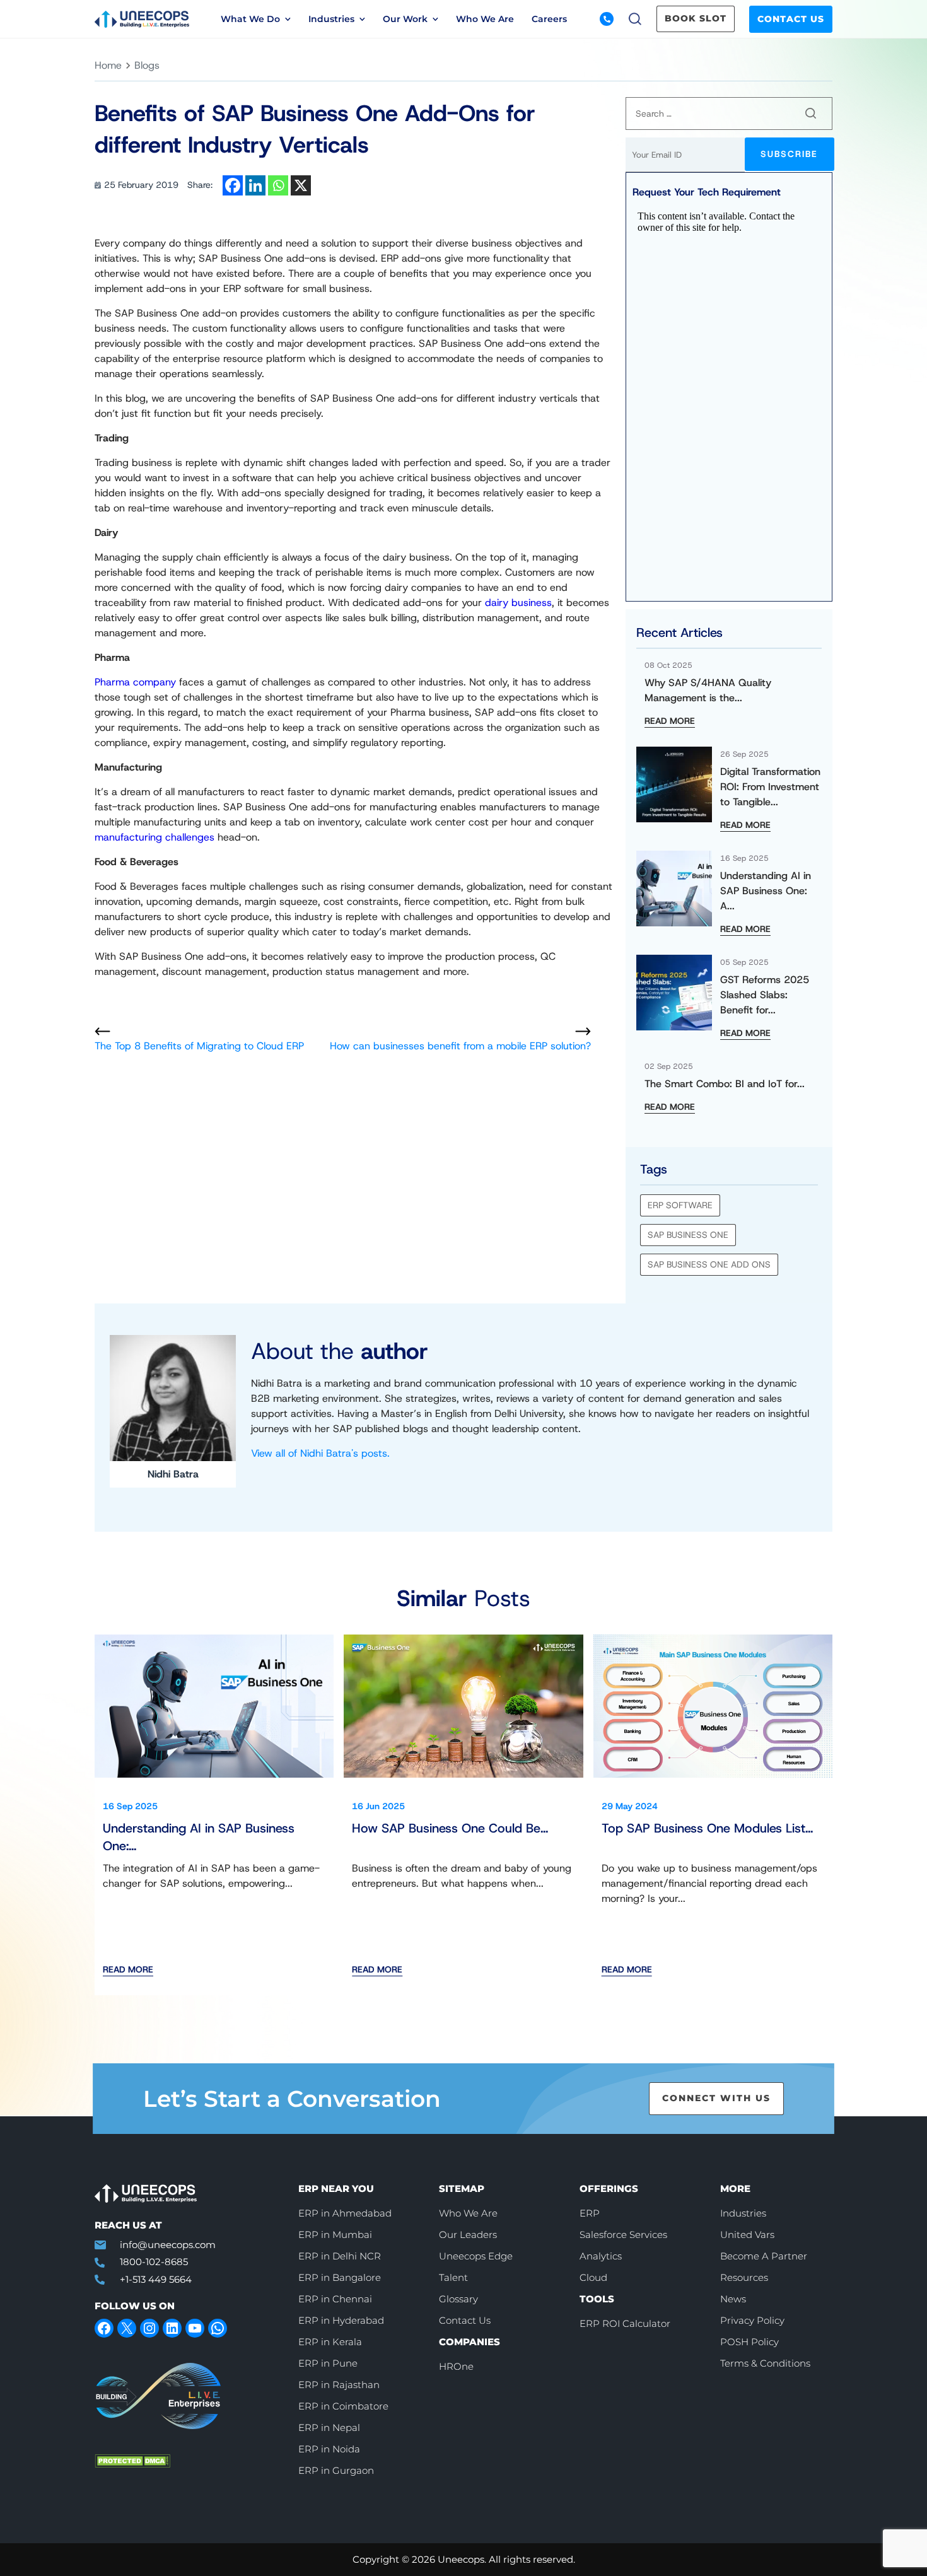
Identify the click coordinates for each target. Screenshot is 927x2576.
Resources (744, 2277)
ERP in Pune (328, 2363)
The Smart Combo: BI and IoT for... (725, 1084)
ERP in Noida (329, 2449)
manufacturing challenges (154, 837)
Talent (453, 2277)
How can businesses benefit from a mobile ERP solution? (460, 1046)
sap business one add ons (709, 1264)
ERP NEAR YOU (336, 2188)
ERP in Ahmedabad (345, 2213)
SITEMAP (462, 2188)
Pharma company (135, 682)
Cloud (593, 2277)
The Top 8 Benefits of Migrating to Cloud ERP (199, 1046)
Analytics (601, 2256)
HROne (456, 2366)
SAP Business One (688, 1235)
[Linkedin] (255, 185)
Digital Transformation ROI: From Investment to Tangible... (770, 787)
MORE (735, 2188)
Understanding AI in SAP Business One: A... (766, 891)
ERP (590, 2213)
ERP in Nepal (329, 2427)
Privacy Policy (752, 2320)
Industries (743, 2213)
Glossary (458, 2299)
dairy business (518, 603)
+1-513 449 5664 (156, 2279)
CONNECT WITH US (716, 2098)
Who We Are (485, 19)
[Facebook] (233, 185)
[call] (607, 19)
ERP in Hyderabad (341, 2320)
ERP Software (680, 1205)
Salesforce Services (623, 2235)
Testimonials (512, 73)
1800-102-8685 (154, 2262)
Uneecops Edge (476, 2256)
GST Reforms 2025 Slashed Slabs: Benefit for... (765, 995)
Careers (549, 19)
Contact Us (791, 19)
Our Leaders (468, 2235)
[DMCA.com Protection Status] (187, 2461)
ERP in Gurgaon (336, 2470)
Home (108, 65)
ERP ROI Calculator (625, 2323)
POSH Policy (749, 2342)
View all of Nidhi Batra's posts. (320, 1453)
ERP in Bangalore (340, 2277)
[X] (301, 185)
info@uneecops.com (168, 2245)
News (720, 73)
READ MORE (670, 721)
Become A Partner (764, 2256)
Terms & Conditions (765, 2363)
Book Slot (696, 18)
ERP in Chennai (335, 2299)
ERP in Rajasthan (339, 2385)
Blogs (272, 73)
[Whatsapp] (278, 185)
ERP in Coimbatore (343, 2406)
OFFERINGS (609, 2188)
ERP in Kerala (330, 2342)
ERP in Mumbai (335, 2235)
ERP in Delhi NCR (340, 2256)
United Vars (747, 2235)
